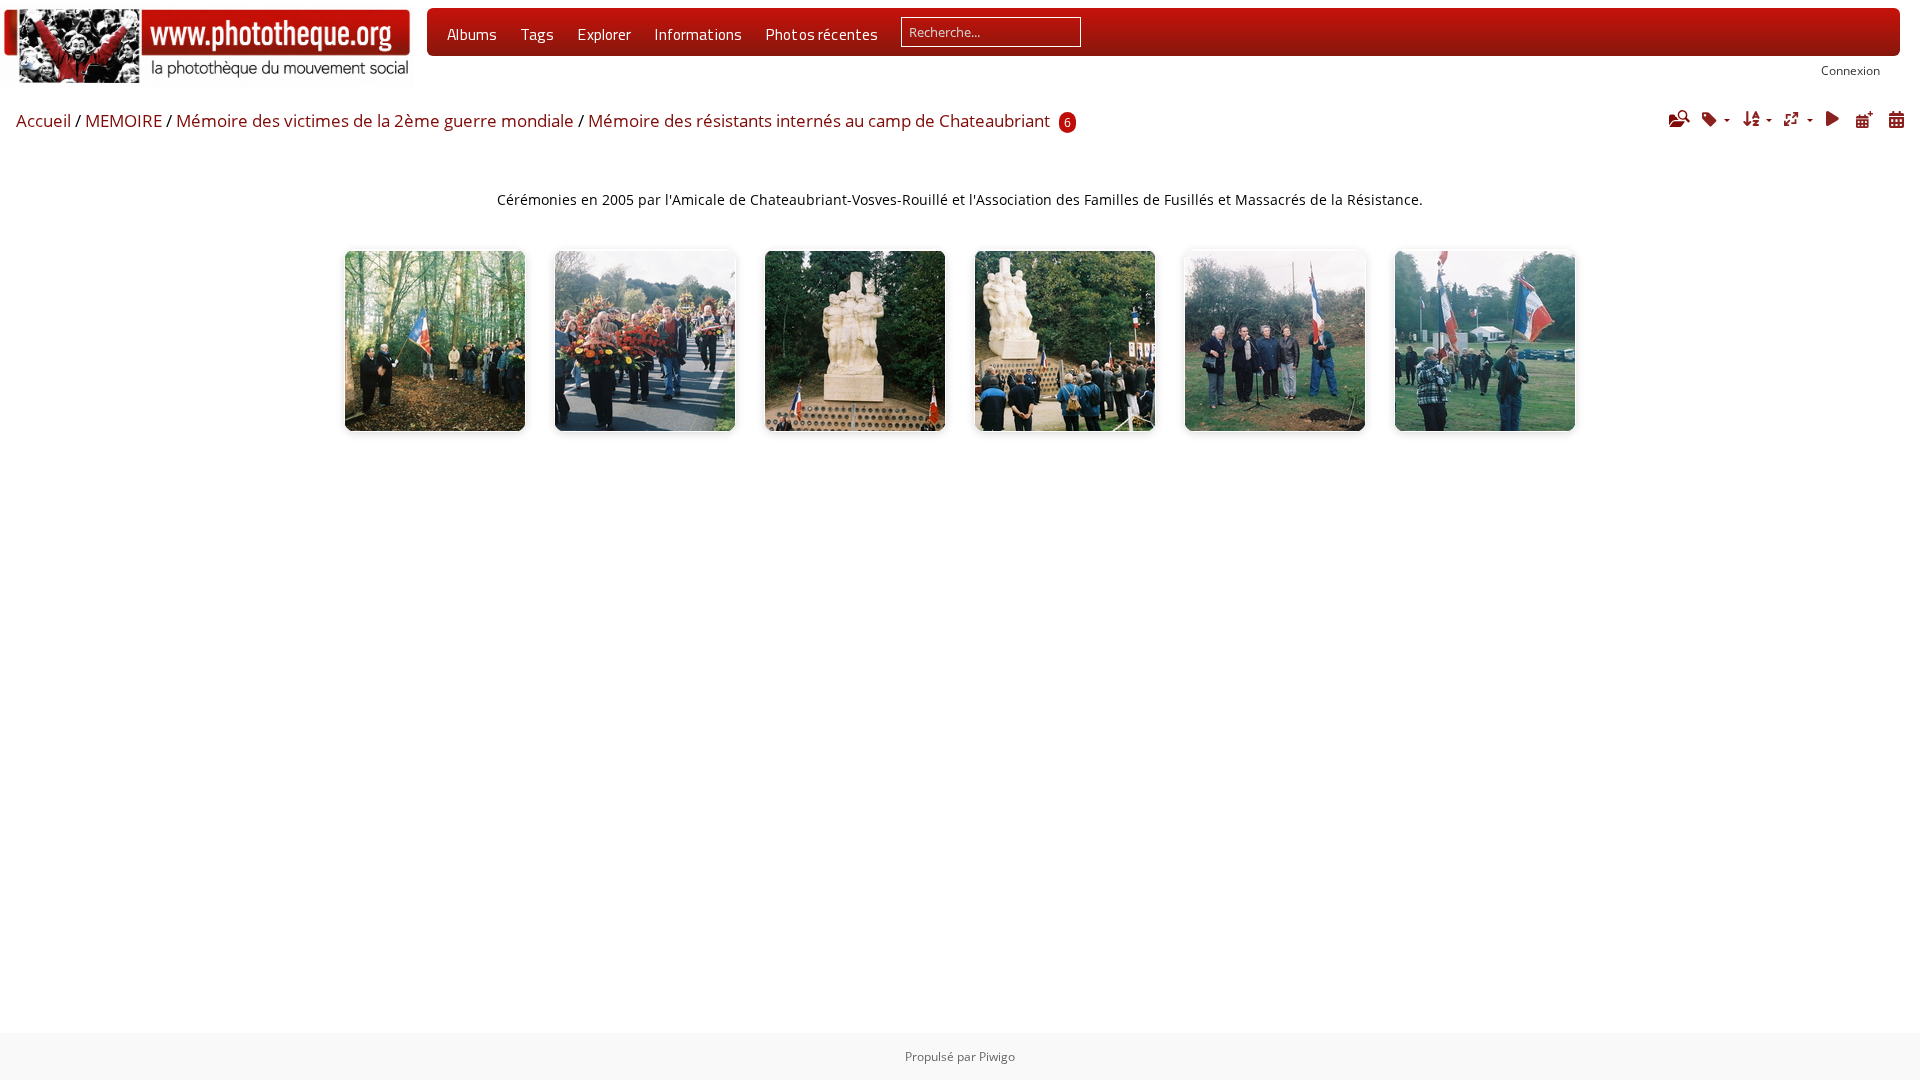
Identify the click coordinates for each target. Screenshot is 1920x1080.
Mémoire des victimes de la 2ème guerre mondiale (375, 120)
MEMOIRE (123, 120)
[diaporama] (1833, 119)
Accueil (43, 120)
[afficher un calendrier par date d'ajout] (1864, 119)
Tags (537, 34)
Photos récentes (821, 34)
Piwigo (997, 1056)
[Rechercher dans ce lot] (1678, 119)
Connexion (1850, 70)
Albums (472, 34)
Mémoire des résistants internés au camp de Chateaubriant (819, 120)
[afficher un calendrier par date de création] (1896, 119)
